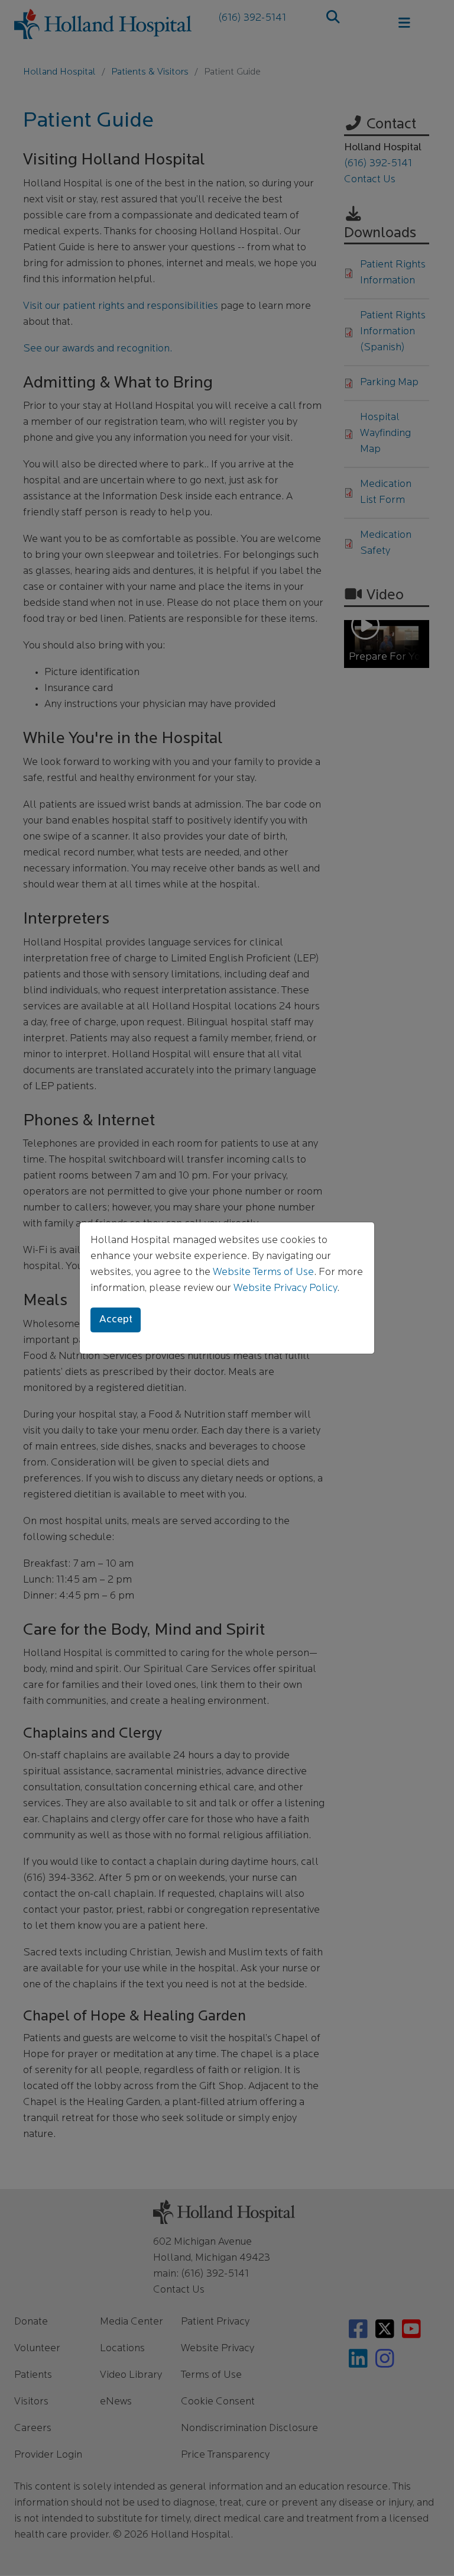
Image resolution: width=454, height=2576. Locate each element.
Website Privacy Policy (285, 1289)
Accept (116, 1320)
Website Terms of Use (263, 1273)
